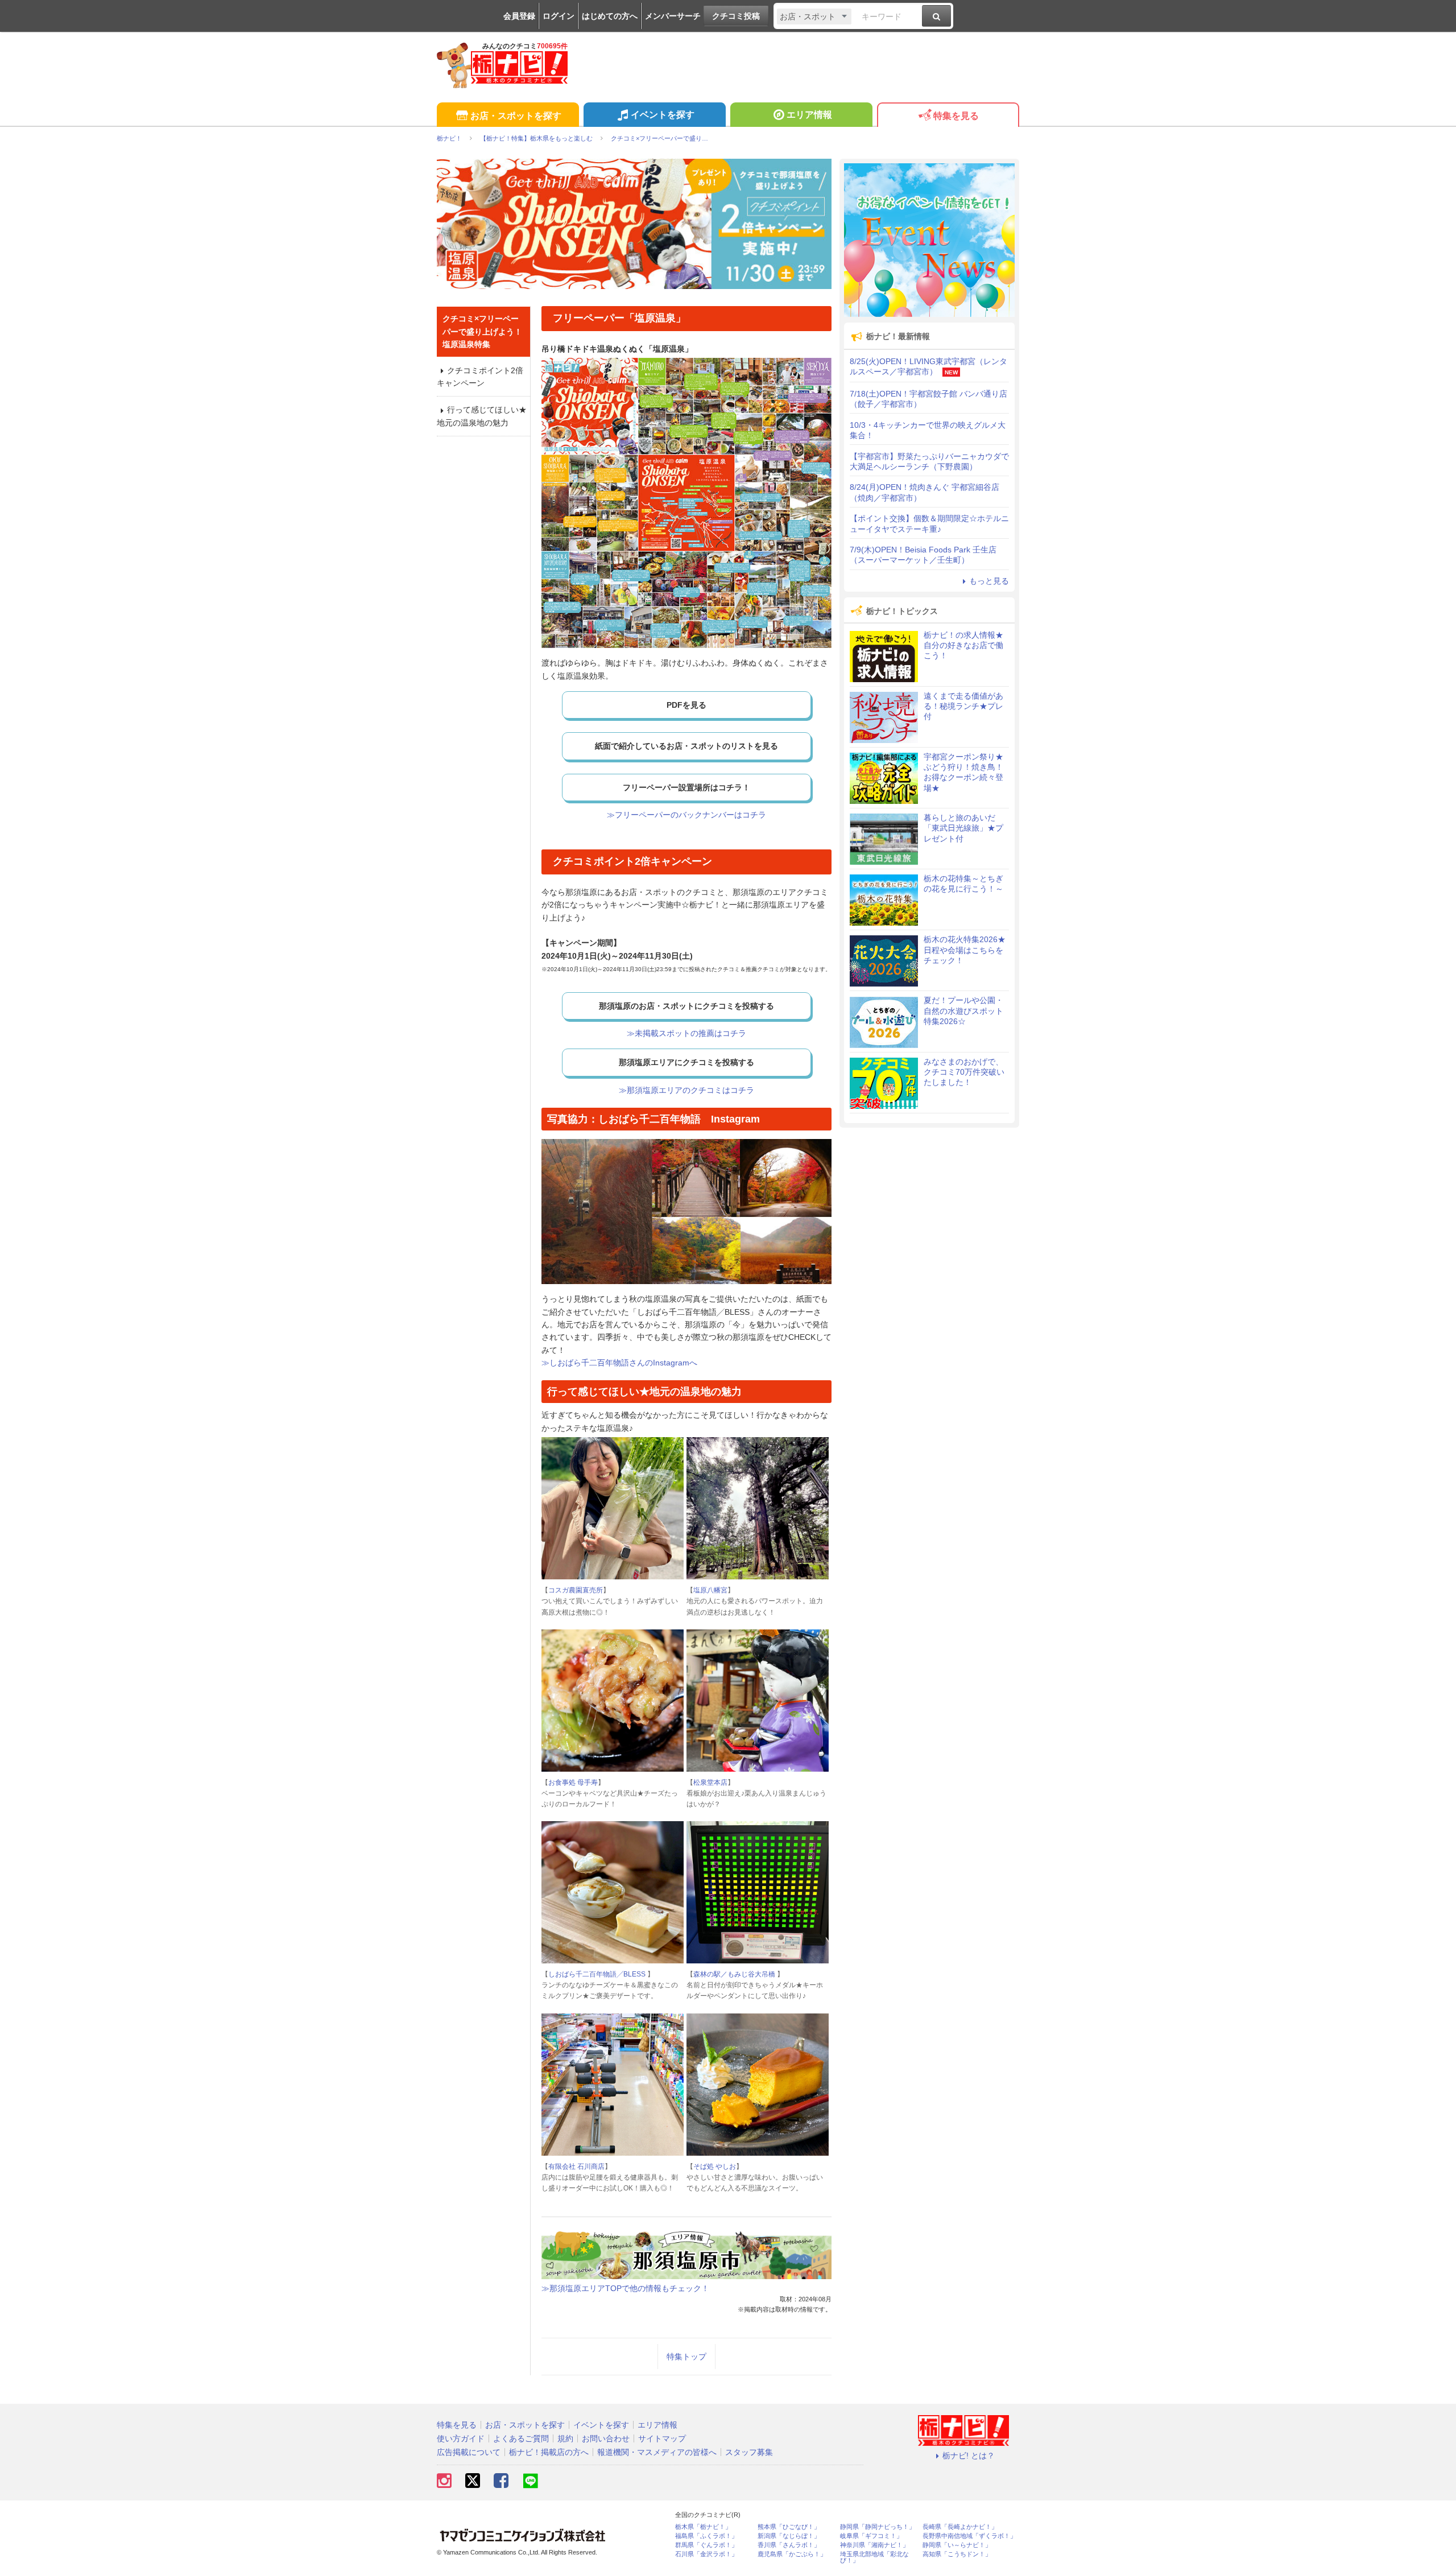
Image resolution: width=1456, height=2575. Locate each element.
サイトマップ (662, 2438)
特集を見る (956, 116)
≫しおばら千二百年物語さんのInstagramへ (619, 1363)
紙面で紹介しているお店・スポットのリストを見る (686, 746)
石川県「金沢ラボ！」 (706, 2554)
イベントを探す (663, 115)
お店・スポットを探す (516, 116)
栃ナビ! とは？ (969, 2456)
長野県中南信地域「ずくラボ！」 (969, 2536)
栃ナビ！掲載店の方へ (549, 2452)
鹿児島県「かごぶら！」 (792, 2554)
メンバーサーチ (673, 16)
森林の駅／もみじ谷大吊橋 (735, 1974)
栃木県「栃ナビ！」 (703, 2527)
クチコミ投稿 (736, 16)
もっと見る (989, 581)
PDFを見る (686, 705)
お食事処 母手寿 (573, 1782)
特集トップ (686, 2357)
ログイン (559, 16)
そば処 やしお (715, 2167)
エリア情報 (809, 115)
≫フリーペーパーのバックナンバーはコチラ (686, 815)
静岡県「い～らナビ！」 (957, 2545)
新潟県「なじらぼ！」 (789, 2536)
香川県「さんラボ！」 (789, 2545)
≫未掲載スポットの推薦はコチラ (686, 1033)
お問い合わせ (606, 2438)
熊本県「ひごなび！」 (789, 2527)
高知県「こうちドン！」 (957, 2554)
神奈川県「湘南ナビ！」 (874, 2545)
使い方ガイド (461, 2438)
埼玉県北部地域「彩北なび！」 (874, 2557)
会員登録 (519, 16)
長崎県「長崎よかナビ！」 (960, 2527)
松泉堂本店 (710, 1782)
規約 (565, 2438)
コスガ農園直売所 (576, 1590)
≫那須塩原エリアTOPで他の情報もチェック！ (625, 2288)
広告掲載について (469, 2452)
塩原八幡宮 (710, 1590)
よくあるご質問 (521, 2438)
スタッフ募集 (749, 2452)
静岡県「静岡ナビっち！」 (878, 2527)
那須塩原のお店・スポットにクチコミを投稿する (686, 1006)
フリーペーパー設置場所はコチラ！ (686, 787)
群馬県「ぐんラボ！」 (706, 2545)
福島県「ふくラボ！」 (706, 2536)
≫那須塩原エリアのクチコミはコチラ (686, 1090)
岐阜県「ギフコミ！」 (871, 2536)
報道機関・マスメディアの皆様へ (657, 2452)
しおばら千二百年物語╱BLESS (598, 1974)
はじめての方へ (610, 16)
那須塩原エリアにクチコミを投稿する (686, 1062)
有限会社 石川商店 (576, 2167)
